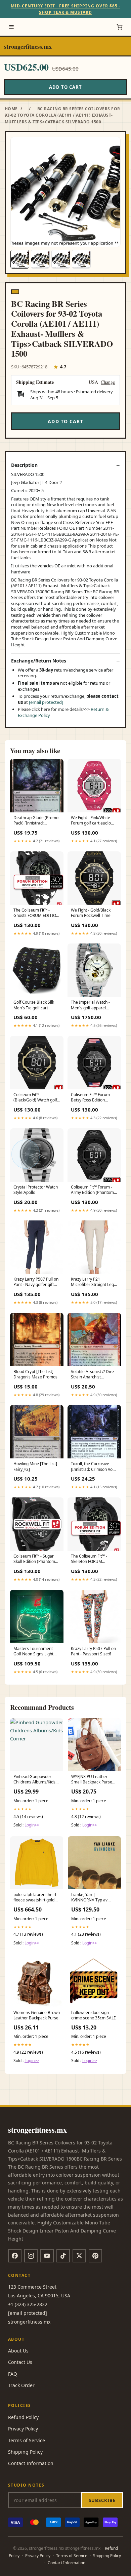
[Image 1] (20, 259)
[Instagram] (31, 2256)
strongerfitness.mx (28, 46)
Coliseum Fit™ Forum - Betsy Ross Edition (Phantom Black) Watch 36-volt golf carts (93, 1098)
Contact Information (31, 2463)
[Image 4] (81, 259)
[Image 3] (61, 259)
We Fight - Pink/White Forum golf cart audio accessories (91, 821)
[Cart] (120, 27)
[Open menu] (11, 27)
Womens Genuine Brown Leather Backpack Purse (37, 2015)
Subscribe (102, 2500)
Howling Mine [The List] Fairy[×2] (35, 1466)
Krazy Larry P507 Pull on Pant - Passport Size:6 (93, 1651)
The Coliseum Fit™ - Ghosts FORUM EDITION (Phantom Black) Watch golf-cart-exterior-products (36, 913)
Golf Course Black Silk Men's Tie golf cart (34, 1005)
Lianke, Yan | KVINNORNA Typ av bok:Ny (89, 1898)
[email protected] (46, 702)
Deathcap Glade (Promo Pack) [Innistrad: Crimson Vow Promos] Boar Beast (36, 821)
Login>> (32, 1825)
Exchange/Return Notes (39, 661)
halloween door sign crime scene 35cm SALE (94, 2015)
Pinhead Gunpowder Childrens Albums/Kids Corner (34, 1780)
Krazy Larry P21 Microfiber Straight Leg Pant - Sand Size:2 (92, 1282)
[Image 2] (40, 259)
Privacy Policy (23, 2429)
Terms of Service (27, 2440)
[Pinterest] (95, 2256)
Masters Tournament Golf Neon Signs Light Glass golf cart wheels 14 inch (37, 1652)
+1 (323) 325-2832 (28, 2304)
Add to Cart (65, 87)
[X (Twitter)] (79, 2256)
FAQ (13, 2374)
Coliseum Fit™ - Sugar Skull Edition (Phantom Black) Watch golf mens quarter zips (35, 1559)
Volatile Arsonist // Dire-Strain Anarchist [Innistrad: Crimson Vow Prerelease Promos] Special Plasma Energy (93, 1375)
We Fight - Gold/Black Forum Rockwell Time (91, 913)
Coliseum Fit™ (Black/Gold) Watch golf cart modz (35, 1098)
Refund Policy (23, 2417)
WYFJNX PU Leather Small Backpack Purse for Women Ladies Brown (92, 1780)
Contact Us (20, 2362)
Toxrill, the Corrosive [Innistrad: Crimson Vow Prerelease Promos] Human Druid (93, 1467)
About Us (18, 2351)
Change (108, 382)
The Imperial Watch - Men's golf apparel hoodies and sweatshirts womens (94, 1005)
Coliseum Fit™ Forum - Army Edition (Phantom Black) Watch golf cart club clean (92, 1190)
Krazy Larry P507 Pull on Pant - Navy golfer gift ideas (36, 1282)
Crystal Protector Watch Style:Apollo (36, 1190)
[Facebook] (15, 2256)
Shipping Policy (25, 2452)
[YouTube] (47, 2256)
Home (11, 109)
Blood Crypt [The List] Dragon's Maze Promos (35, 1374)
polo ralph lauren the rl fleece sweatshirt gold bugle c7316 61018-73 (35, 1898)
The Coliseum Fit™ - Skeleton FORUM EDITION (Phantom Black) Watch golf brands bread (94, 1559)
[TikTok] (63, 2256)
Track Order (21, 2385)
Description (24, 465)
